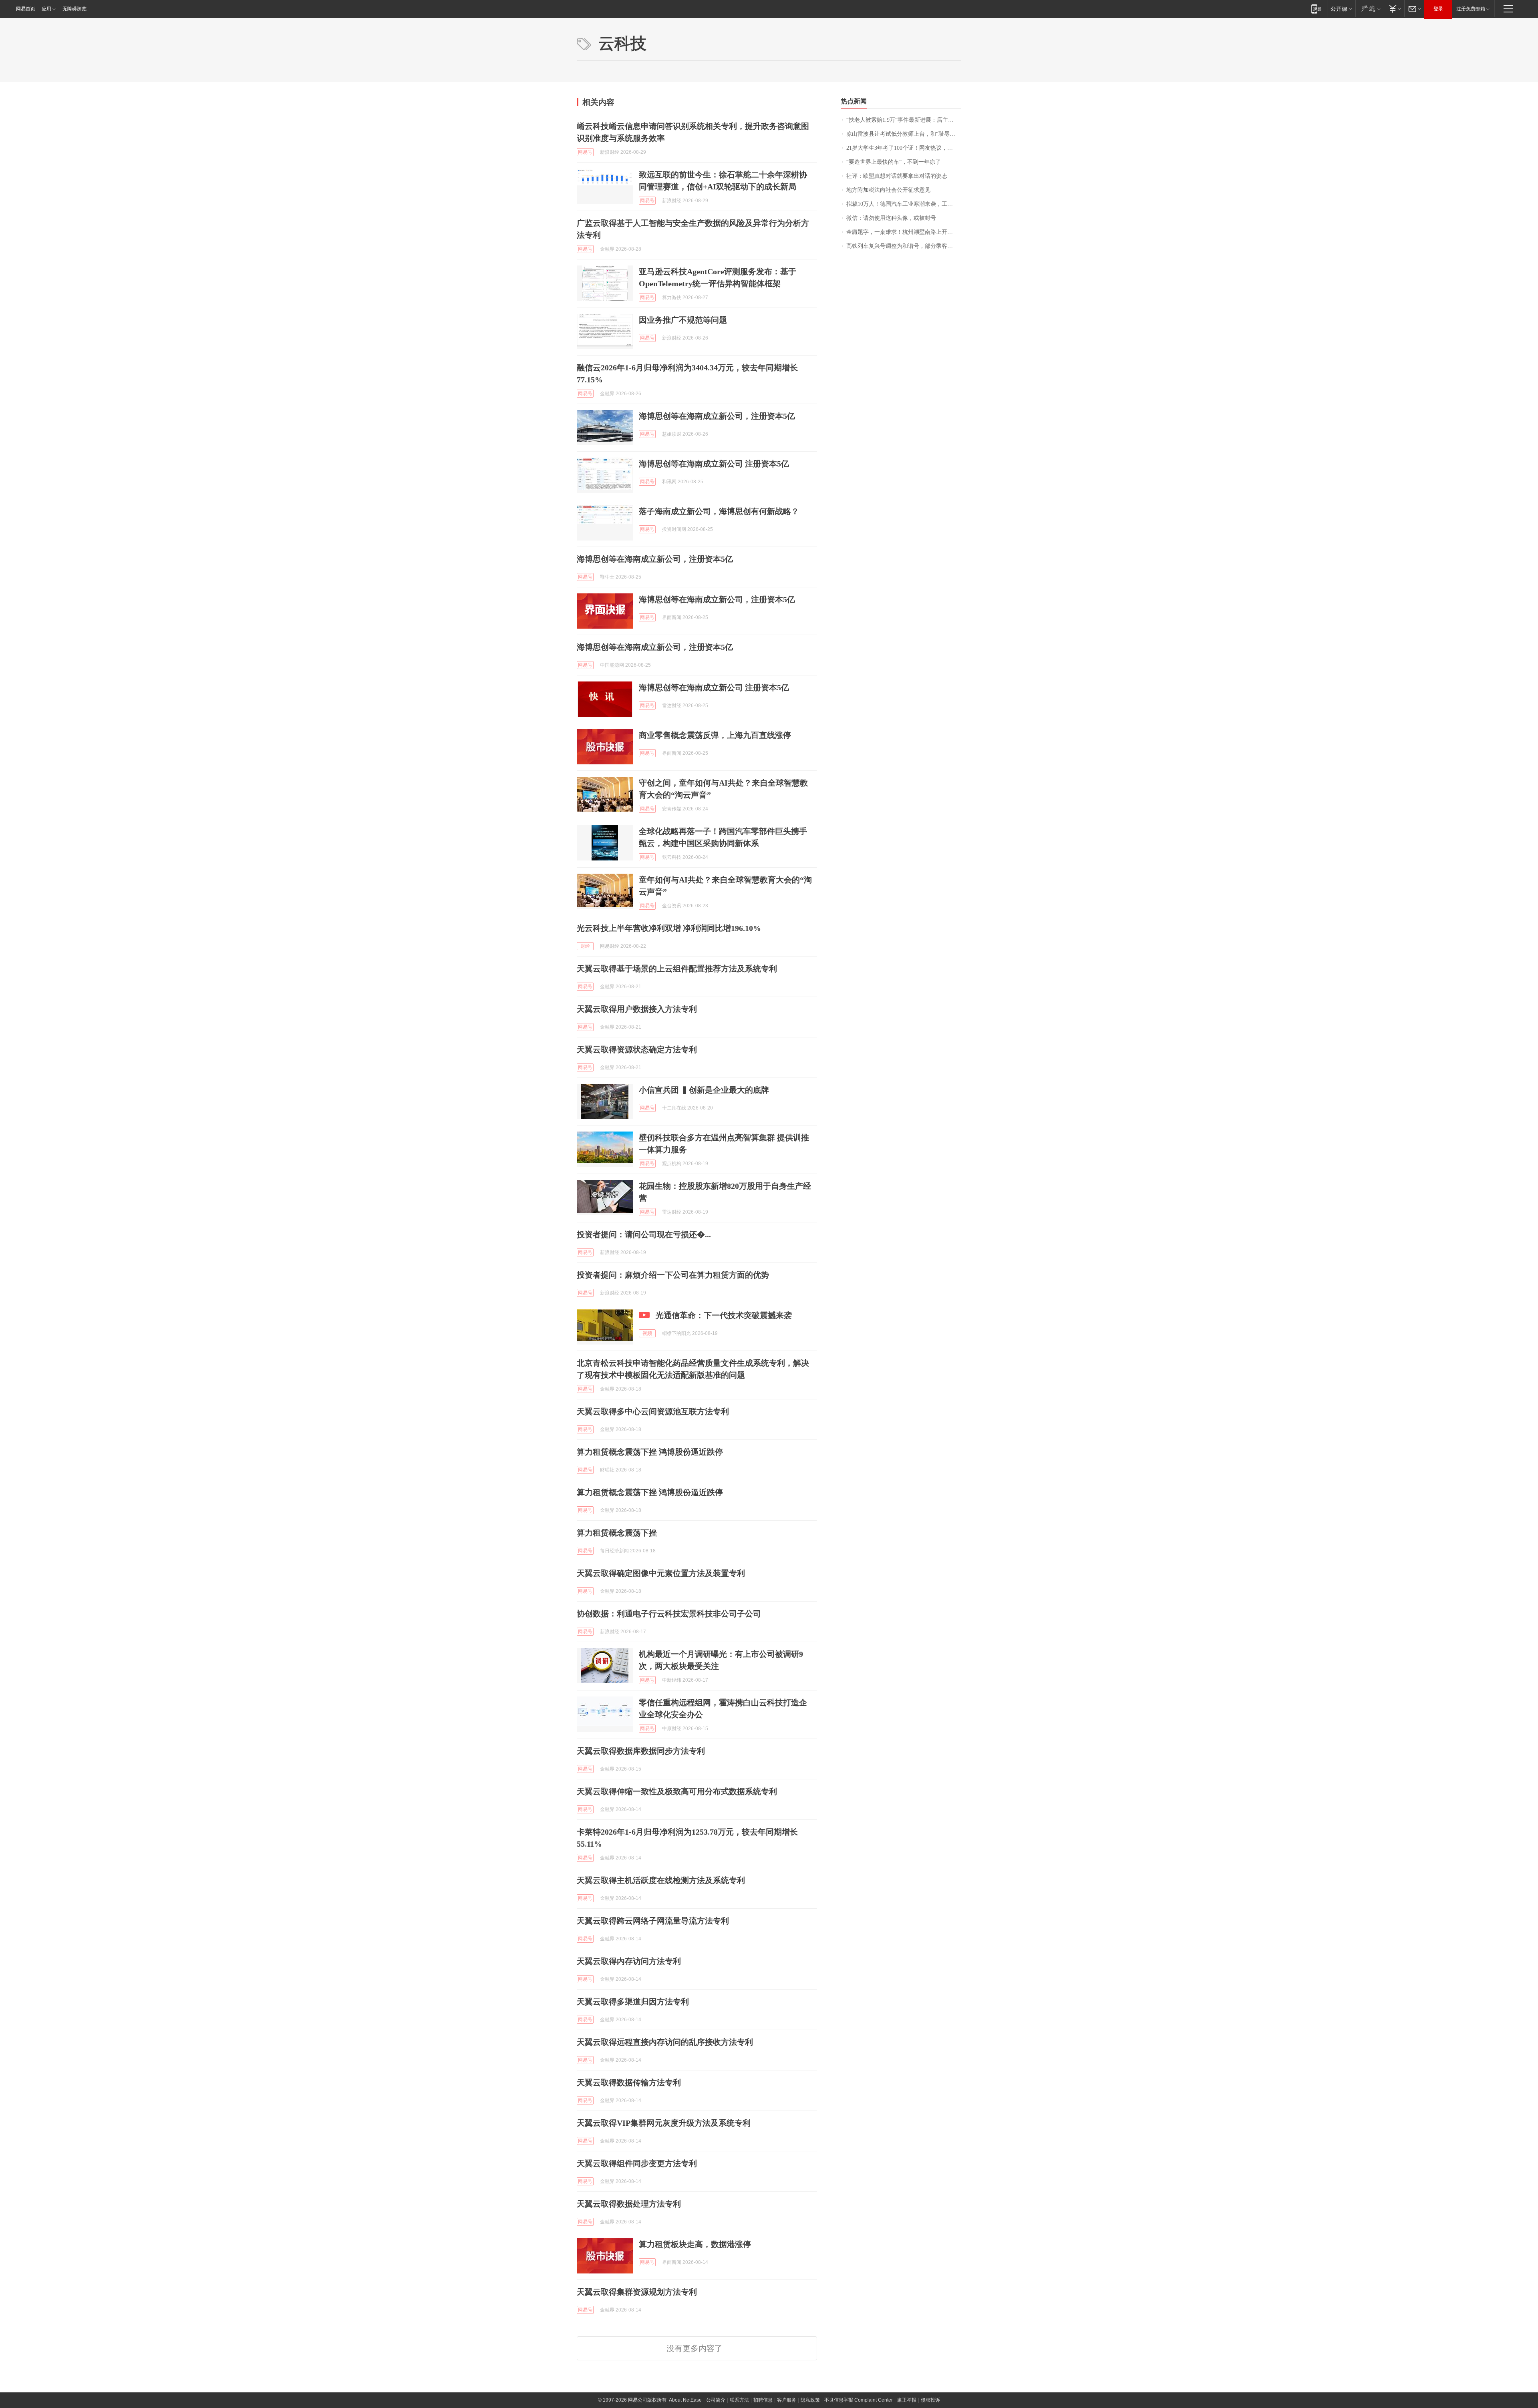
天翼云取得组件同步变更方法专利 (637, 2163)
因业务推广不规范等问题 (683, 320)
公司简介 (716, 2400)
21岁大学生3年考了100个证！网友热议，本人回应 (904, 148)
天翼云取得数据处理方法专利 (629, 2204)
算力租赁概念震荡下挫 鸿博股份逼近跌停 (650, 1452)
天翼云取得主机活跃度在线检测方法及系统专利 (661, 1880)
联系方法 (739, 2400)
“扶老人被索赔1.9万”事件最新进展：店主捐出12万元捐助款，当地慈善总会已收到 (904, 120)
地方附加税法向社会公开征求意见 (888, 190)
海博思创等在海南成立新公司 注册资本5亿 (714, 464)
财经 (585, 946)
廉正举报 (907, 2400)
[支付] (1394, 9)
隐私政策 (810, 2400)
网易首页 (26, 9)
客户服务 (787, 2400)
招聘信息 (763, 2400)
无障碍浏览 (74, 9)
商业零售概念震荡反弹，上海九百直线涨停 (715, 735)
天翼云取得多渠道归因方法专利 (633, 2002)
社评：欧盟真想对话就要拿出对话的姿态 (897, 176)
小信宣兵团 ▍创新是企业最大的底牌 (704, 1090)
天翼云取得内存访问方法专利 (629, 1961)
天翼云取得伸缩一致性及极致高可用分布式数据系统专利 (677, 1791)
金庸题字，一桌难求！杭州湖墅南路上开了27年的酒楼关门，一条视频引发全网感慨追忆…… (904, 232)
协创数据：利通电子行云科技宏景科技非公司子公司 (669, 1614)
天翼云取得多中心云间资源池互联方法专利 (653, 1411)
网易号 (585, 152)
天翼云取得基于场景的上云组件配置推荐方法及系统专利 (677, 969)
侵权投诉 (930, 2400)
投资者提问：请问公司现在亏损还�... (644, 1234)
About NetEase (685, 2400)
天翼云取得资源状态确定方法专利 (637, 1049)
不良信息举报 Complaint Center (859, 2400)
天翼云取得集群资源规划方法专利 (637, 2292)
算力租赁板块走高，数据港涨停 (695, 2244)
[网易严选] (1370, 9)
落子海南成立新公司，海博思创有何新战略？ (719, 511)
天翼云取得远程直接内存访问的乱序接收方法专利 (665, 2042)
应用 (46, 9)
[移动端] (1316, 9)
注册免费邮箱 (1471, 9)
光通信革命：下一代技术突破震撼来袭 (724, 1315)
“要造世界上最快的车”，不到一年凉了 (894, 162)
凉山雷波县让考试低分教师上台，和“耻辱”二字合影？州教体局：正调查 (904, 134)
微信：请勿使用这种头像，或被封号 (891, 218)
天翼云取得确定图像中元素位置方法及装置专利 (661, 1573)
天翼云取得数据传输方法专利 (629, 2082)
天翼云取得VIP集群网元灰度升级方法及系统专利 (664, 2123)
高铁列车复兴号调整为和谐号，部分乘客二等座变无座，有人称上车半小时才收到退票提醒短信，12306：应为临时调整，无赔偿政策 (904, 246)
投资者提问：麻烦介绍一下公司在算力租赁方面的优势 (673, 1275)
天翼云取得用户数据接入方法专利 (637, 1009)
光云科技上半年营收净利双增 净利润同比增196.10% (669, 928)
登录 (1438, 9)
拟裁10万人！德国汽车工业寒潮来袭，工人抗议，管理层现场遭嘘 (904, 204)
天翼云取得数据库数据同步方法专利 (641, 1751)
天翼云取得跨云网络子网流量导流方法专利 (653, 1921)
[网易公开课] (1341, 9)
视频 (647, 1333)
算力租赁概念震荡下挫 (617, 1533)
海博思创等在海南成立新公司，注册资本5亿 (717, 416)
